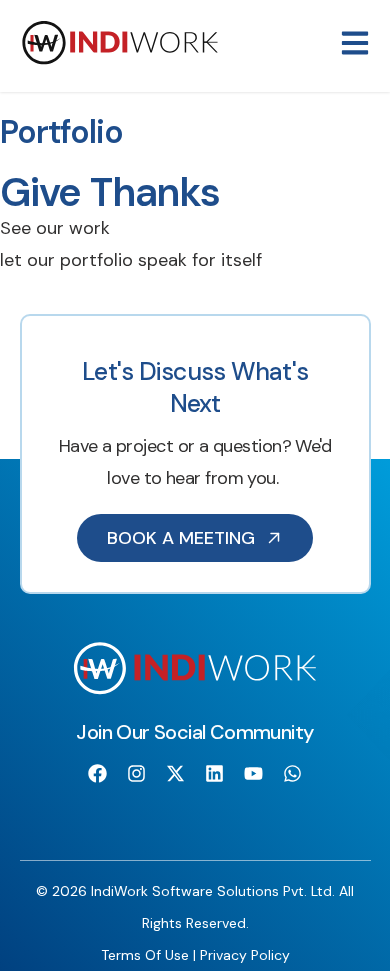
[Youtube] (254, 774)
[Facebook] (97, 774)
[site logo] (120, 60)
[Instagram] (136, 774)
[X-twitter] (175, 774)
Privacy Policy (245, 955)
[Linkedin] (215, 774)
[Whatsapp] (293, 774)
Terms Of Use (145, 955)
